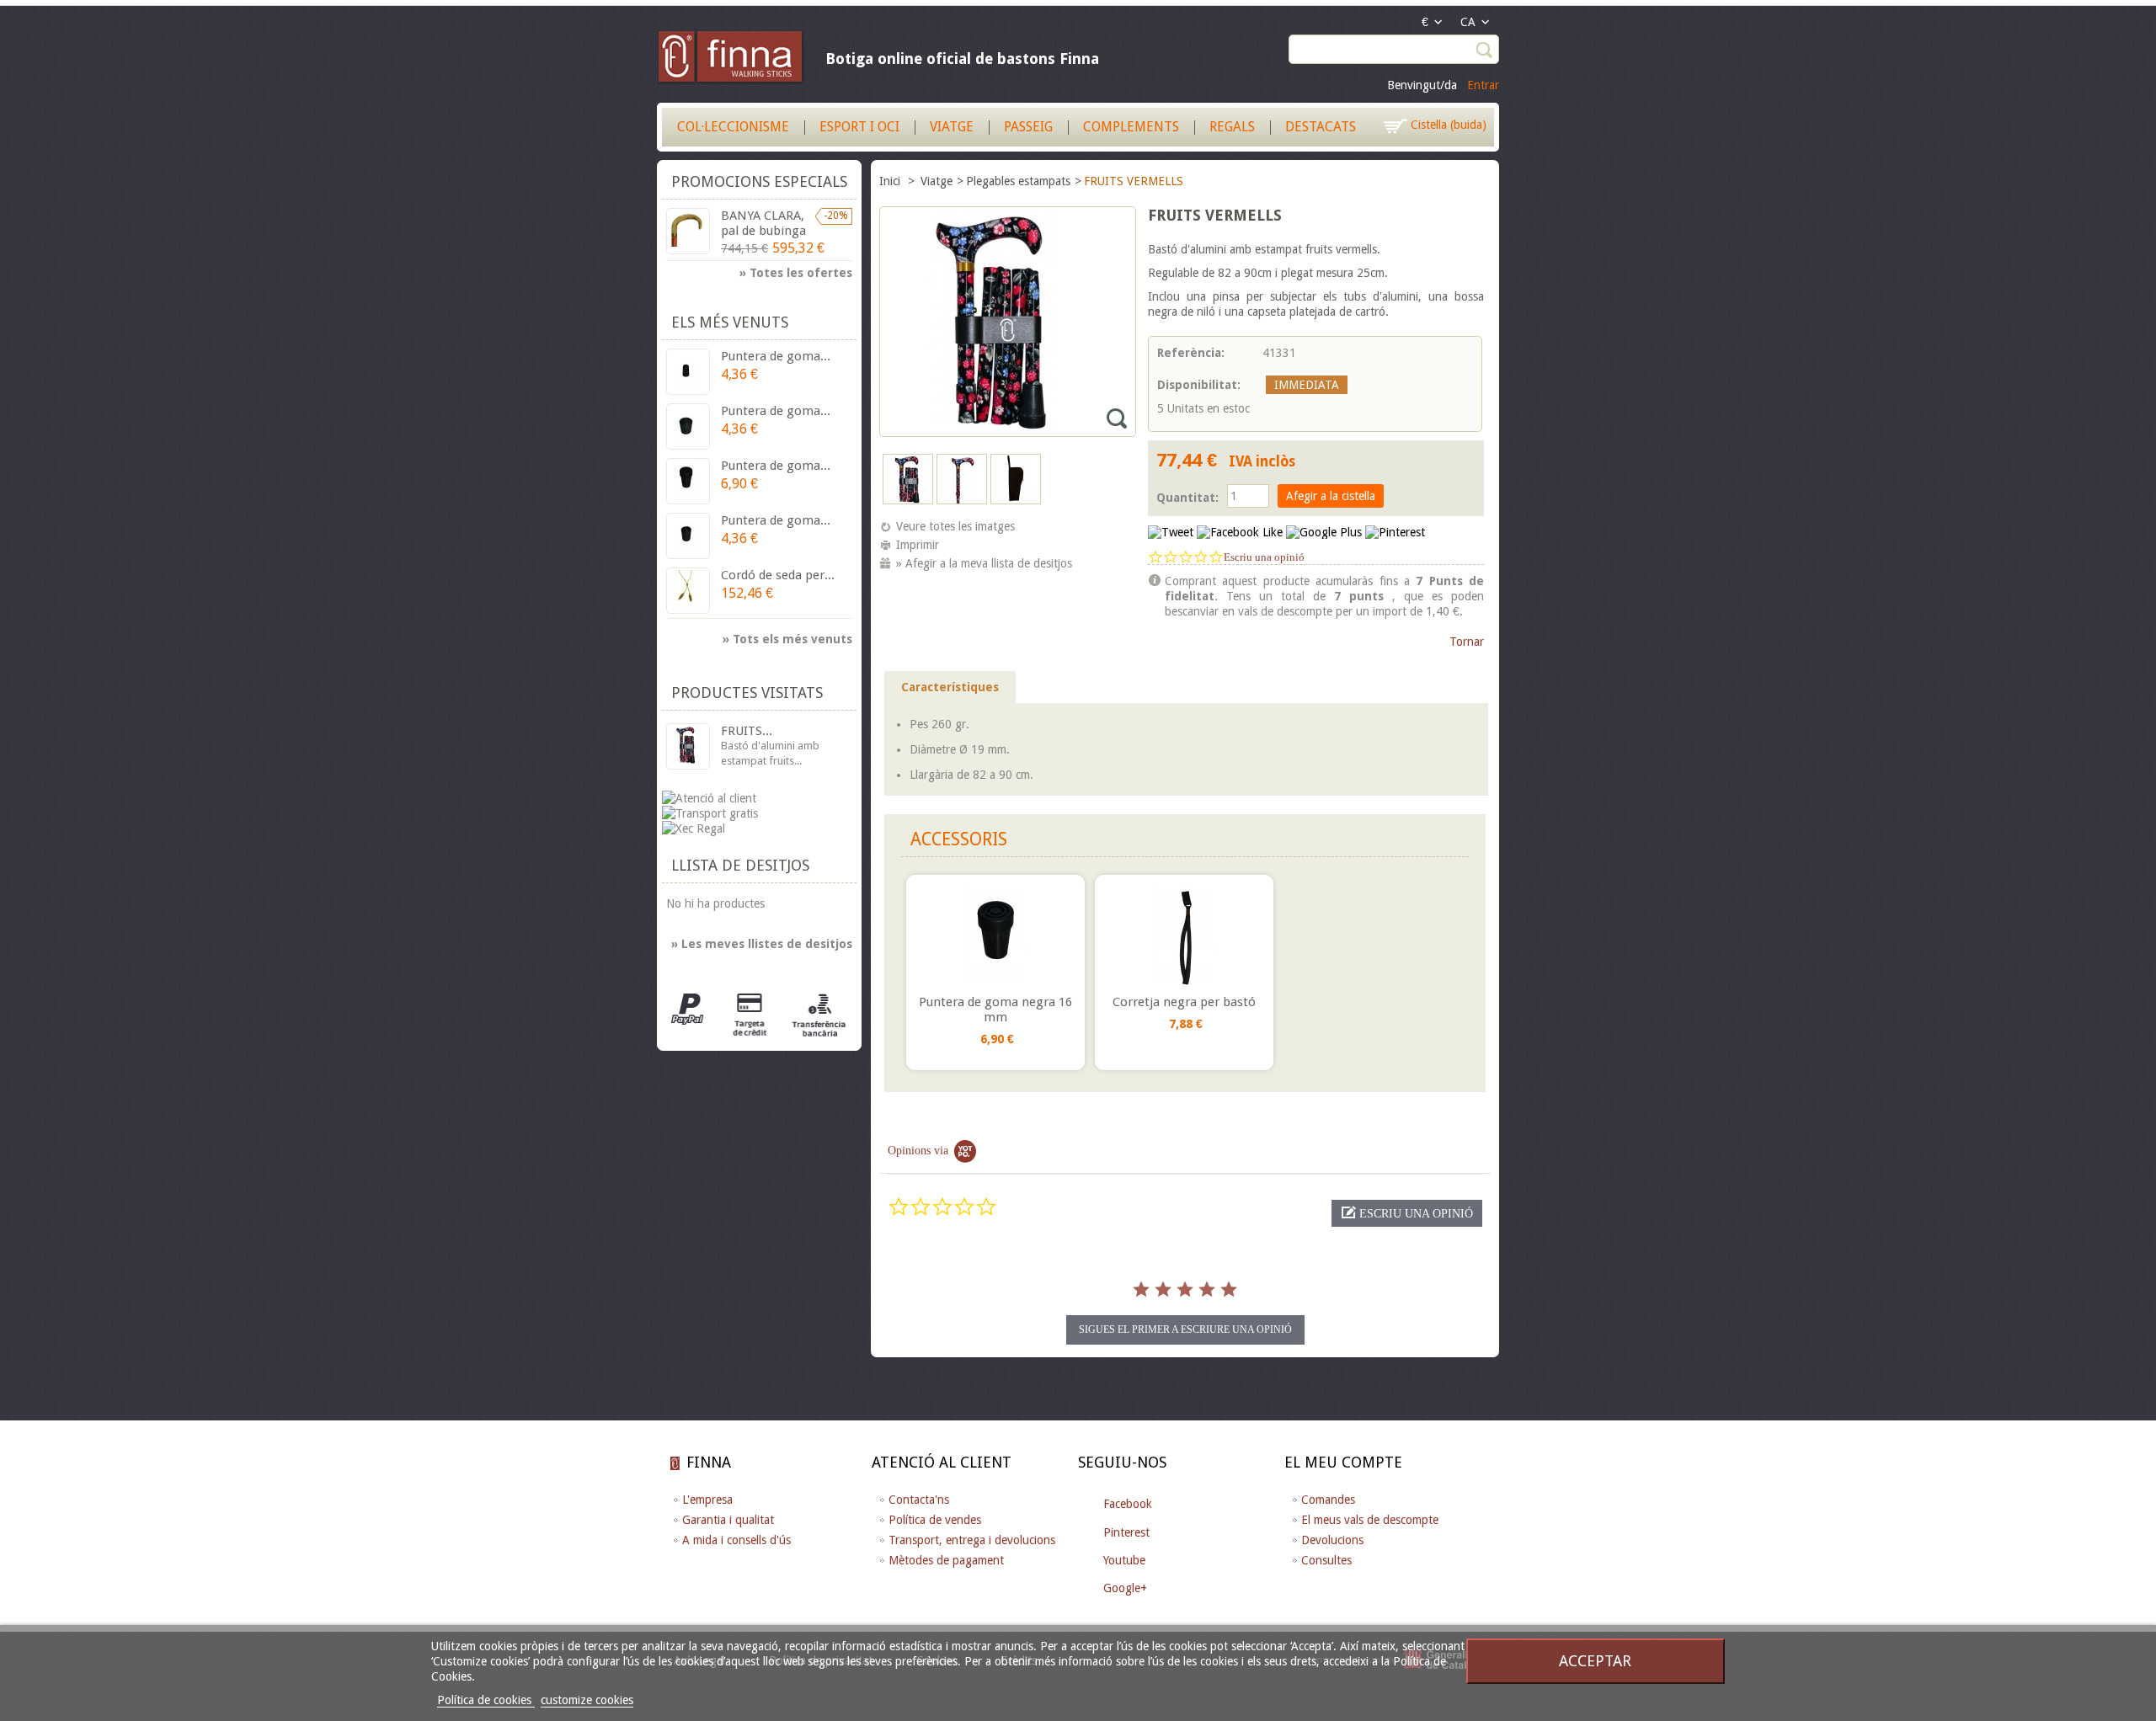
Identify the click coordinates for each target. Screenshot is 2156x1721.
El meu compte (1343, 1462)
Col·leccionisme (733, 127)
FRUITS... (747, 731)
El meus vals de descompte (1370, 1520)
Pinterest (1126, 1532)
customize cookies (587, 1700)
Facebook (1128, 1504)
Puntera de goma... (776, 356)
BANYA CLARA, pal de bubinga (763, 223)
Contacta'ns (919, 1500)
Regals (1232, 127)
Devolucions (1332, 1540)
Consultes (1326, 1560)
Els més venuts (730, 322)
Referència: (1191, 353)
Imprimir (918, 545)
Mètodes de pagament (946, 1560)
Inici (891, 181)
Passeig (1028, 127)
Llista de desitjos (740, 865)
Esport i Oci (859, 127)
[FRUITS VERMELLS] (908, 500)
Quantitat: (1187, 498)
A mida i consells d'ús (736, 1540)
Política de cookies (486, 1700)
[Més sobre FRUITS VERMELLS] (688, 746)
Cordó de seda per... (778, 575)
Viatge (952, 127)
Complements (1131, 127)
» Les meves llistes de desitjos (762, 944)
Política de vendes (935, 1520)
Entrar (1483, 85)
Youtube (1124, 1560)
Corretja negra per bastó (1184, 1002)
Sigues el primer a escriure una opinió (1185, 1329)
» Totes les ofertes (796, 273)
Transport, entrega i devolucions (972, 1540)
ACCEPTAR (1595, 1661)
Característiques (950, 687)
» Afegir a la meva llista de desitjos (984, 563)
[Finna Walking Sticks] (731, 59)
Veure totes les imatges (955, 526)
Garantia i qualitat (728, 1520)
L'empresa (707, 1500)
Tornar (1467, 642)
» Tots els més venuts (787, 639)
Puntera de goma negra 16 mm (995, 1010)
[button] (1407, 1213)
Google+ (1125, 1588)
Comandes (1328, 1500)
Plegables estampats (1018, 181)
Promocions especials (759, 181)
